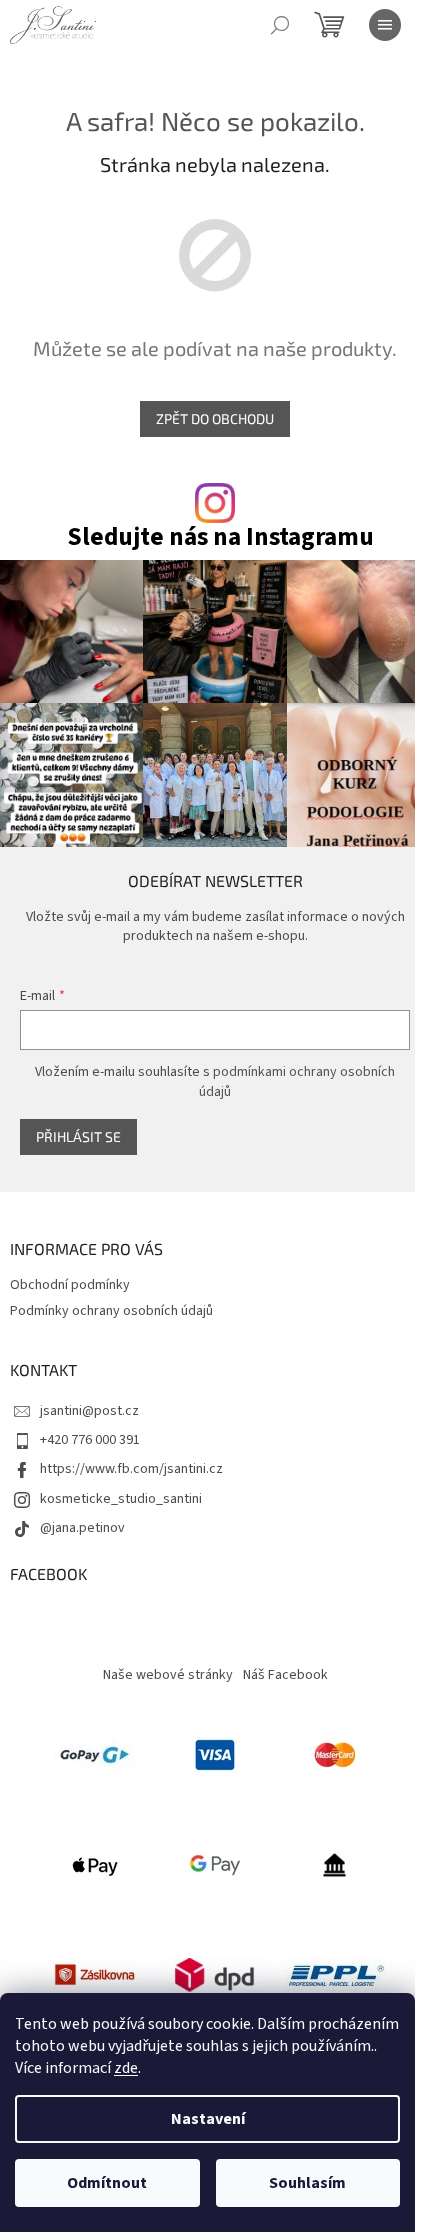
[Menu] (385, 25)
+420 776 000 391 (90, 1440)
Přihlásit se (78, 1136)
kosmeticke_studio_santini (121, 1499)
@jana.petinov (82, 1528)
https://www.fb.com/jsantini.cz (131, 1469)
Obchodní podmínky (70, 1285)
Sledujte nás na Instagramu (220, 537)
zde (126, 2068)
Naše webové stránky (168, 1675)
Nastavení (208, 2119)
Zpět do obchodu (215, 418)
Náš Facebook (285, 1675)
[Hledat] (280, 25)
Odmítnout (107, 2183)
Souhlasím (307, 2183)
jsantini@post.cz (89, 1411)
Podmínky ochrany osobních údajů (111, 1311)
